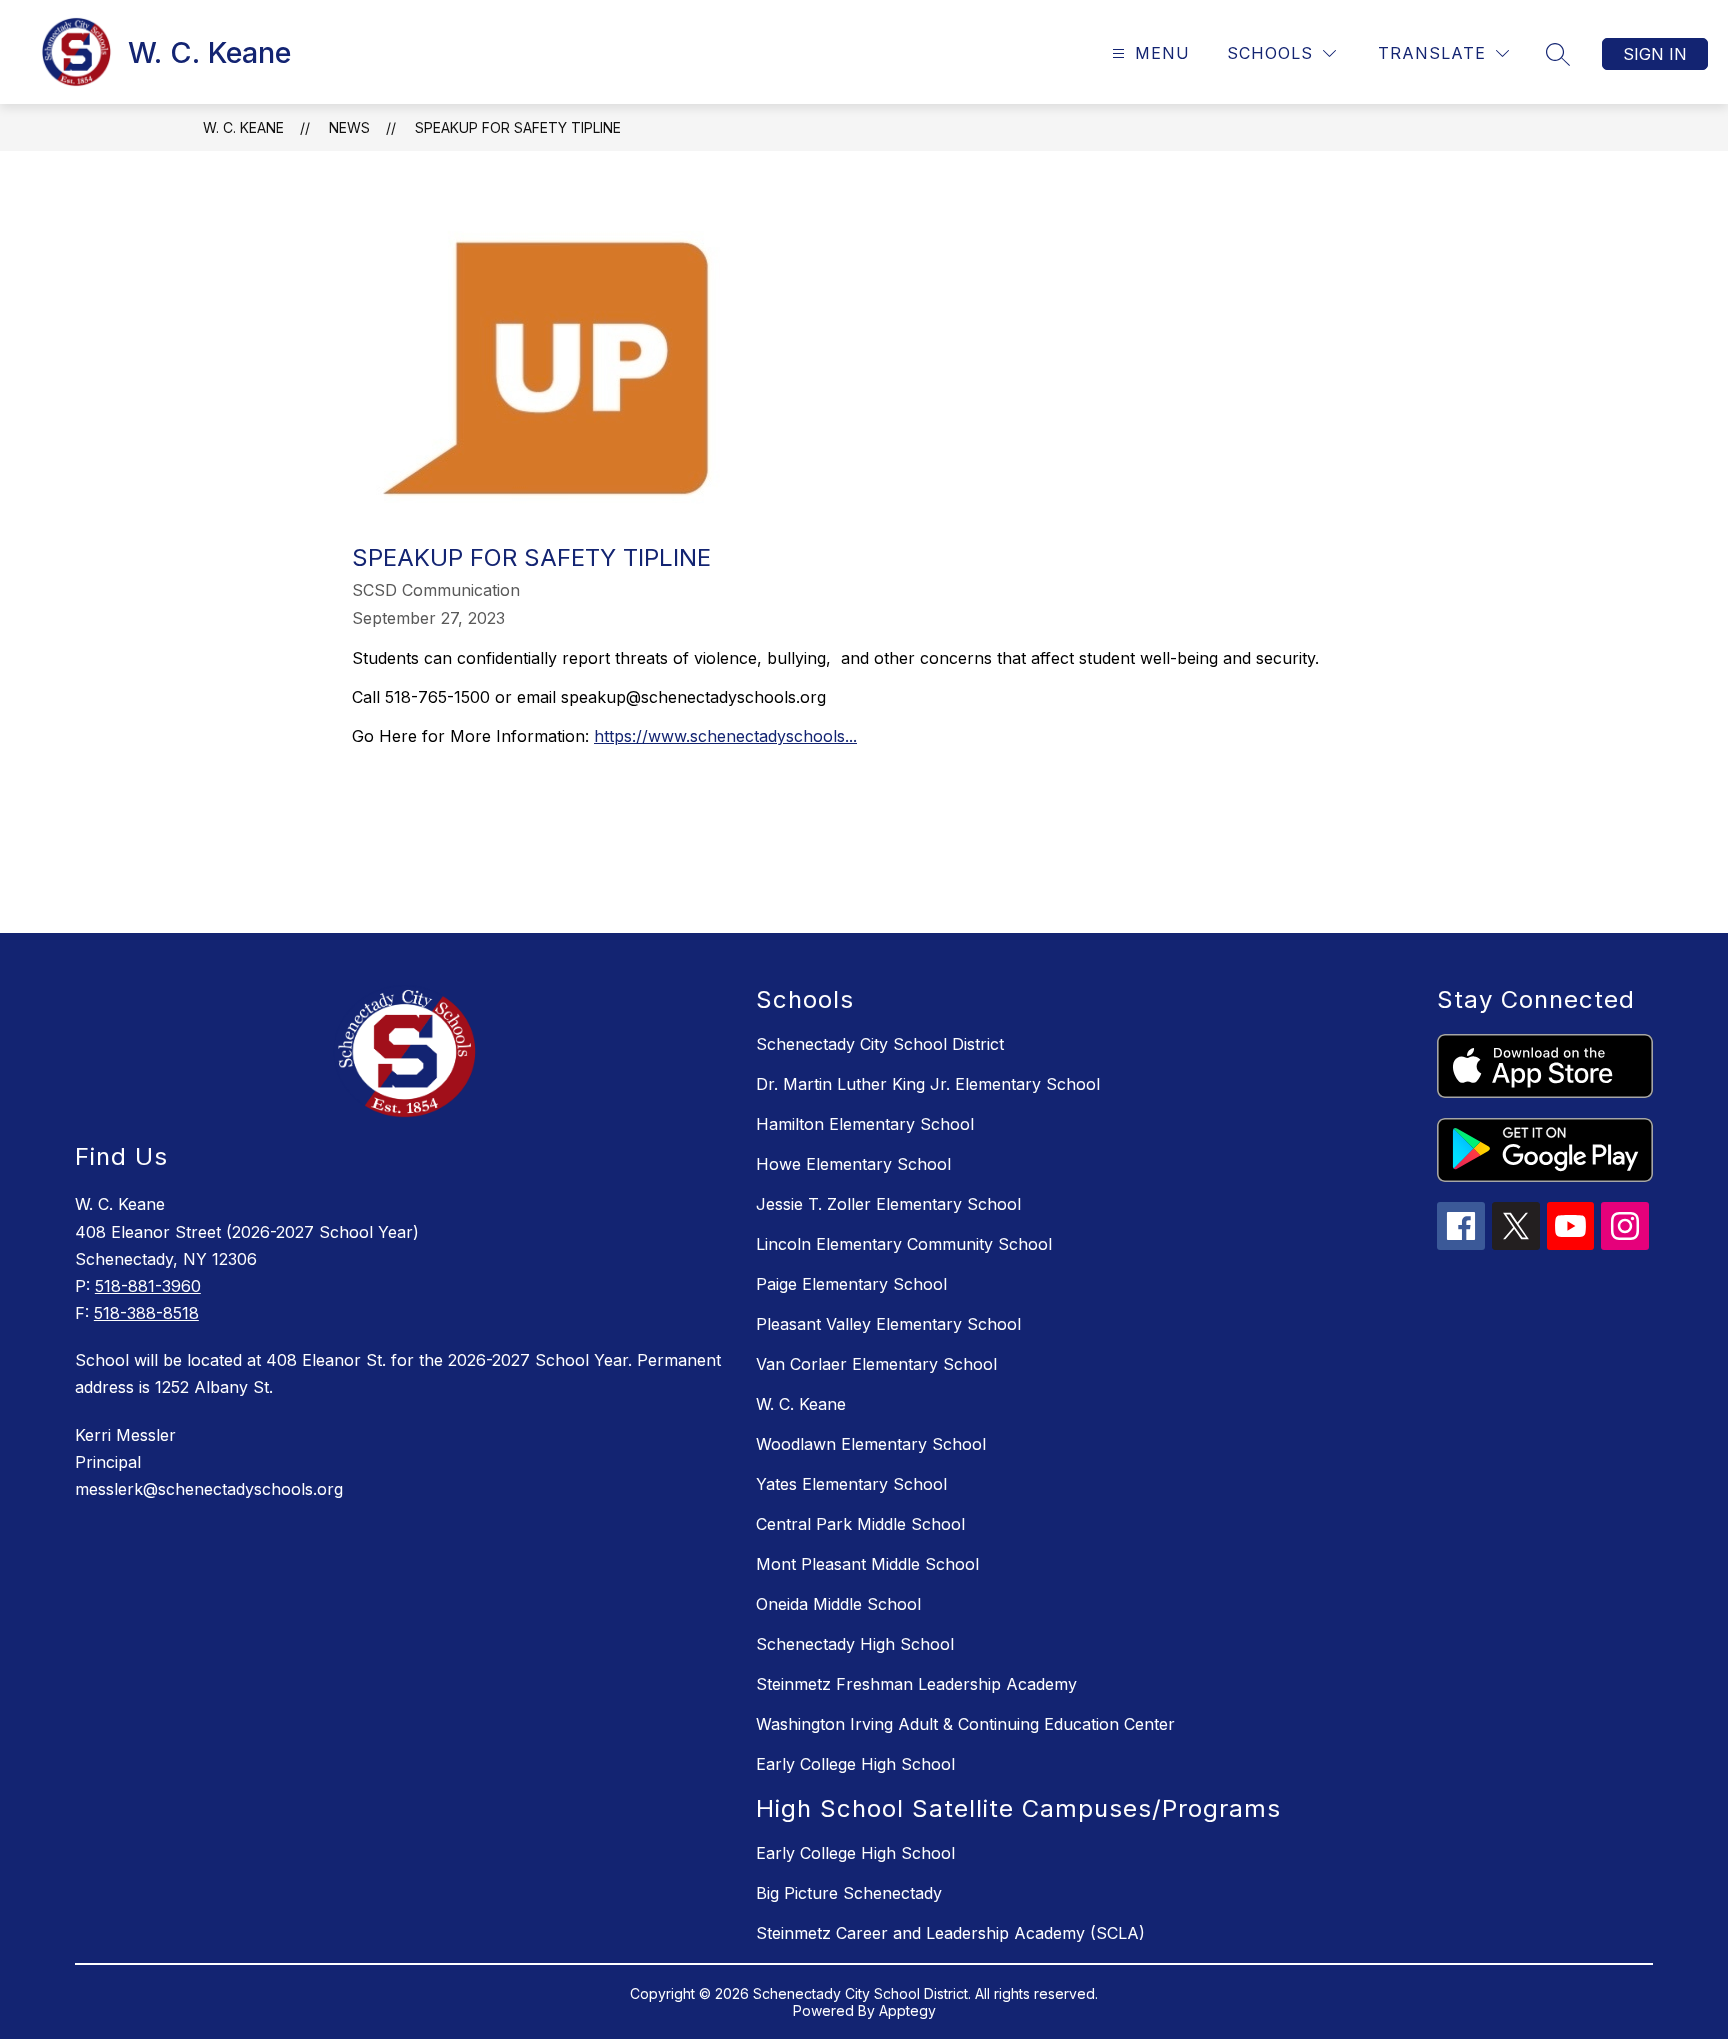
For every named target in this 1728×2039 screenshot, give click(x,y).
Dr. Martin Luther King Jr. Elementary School (928, 1084)
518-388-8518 (146, 1313)
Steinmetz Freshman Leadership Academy (916, 1684)
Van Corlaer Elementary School (876, 1364)
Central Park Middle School (860, 1524)
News (349, 127)
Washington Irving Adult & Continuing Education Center (965, 1724)
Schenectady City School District (880, 1044)
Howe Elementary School (853, 1164)
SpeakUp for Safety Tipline (518, 127)
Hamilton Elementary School (865, 1124)
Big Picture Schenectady (849, 1893)
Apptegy (907, 2010)
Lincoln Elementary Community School (904, 1244)
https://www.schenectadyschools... (725, 736)
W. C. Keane (243, 127)
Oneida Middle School (838, 1604)
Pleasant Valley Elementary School (888, 1324)
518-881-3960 (148, 1286)
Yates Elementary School (851, 1484)
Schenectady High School (855, 1644)
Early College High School (855, 1764)
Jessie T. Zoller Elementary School (888, 1204)
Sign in (1655, 54)
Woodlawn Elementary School (871, 1444)
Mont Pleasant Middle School (867, 1564)
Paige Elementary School (851, 1284)
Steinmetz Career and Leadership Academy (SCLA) (950, 1933)
